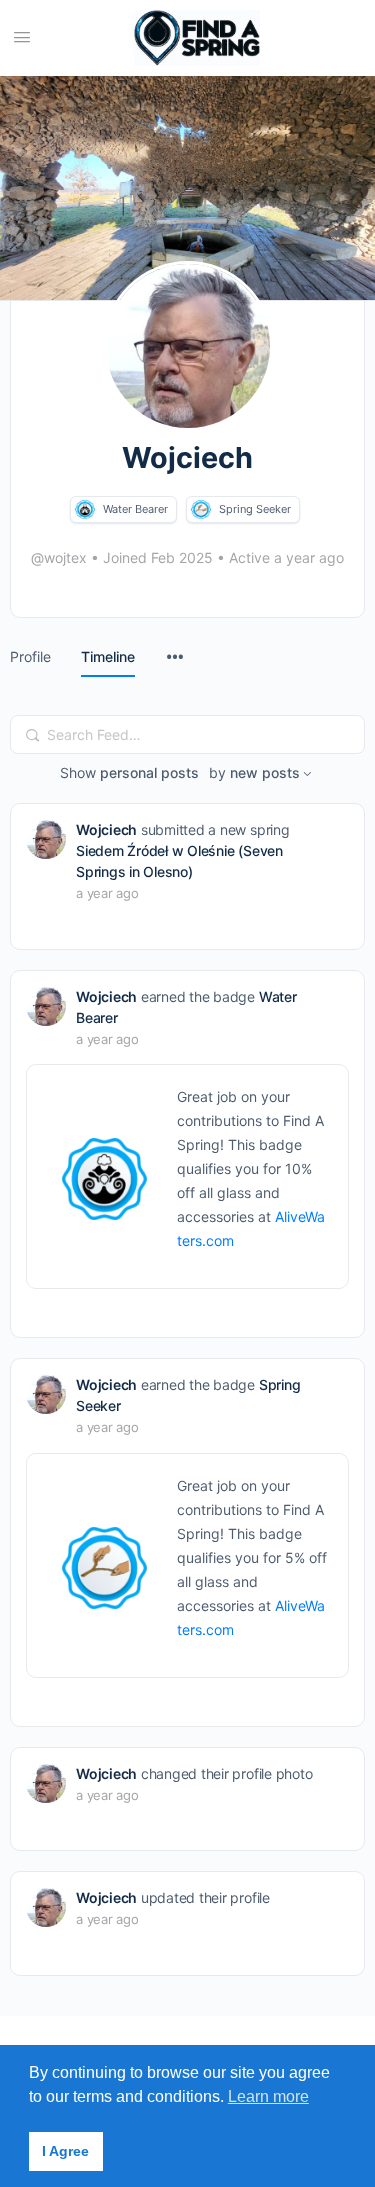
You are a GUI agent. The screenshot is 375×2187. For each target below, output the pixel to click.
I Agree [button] (65, 2151)
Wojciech (106, 829)
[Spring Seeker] (201, 509)
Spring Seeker (255, 509)
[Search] (33, 735)
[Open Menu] (22, 36)
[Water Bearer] (85, 509)
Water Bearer (135, 509)
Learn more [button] (268, 2096)
